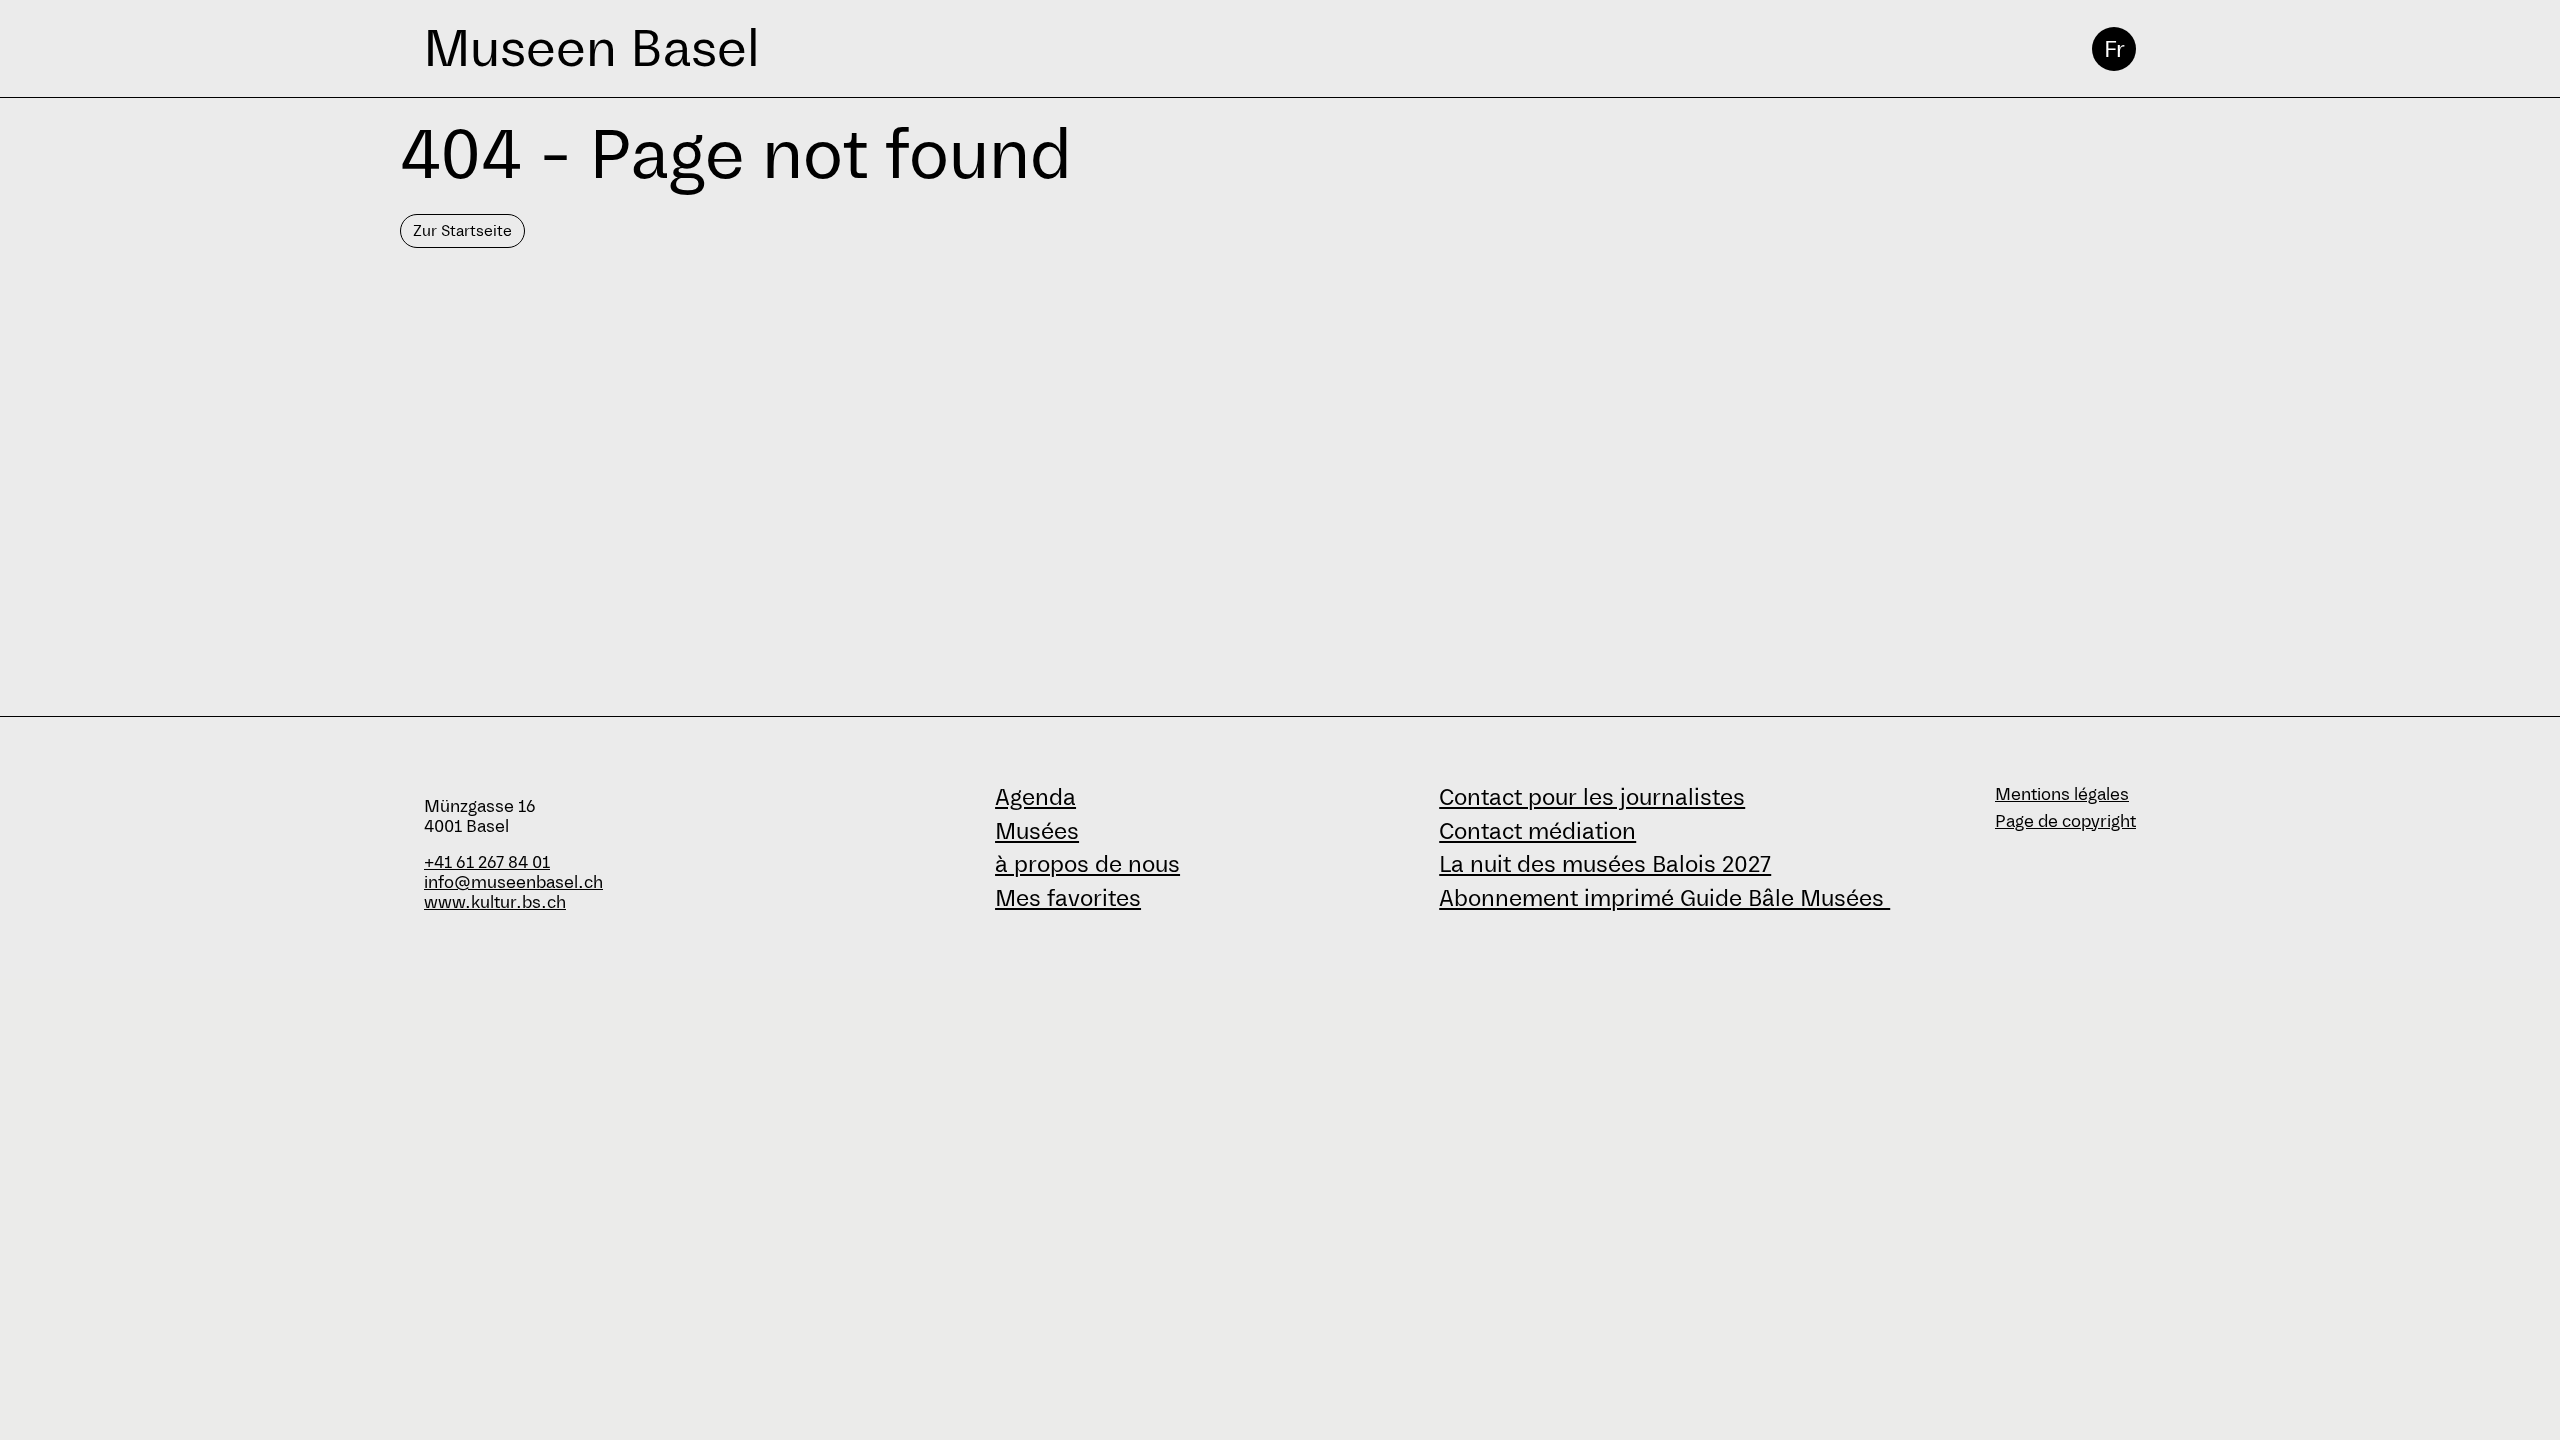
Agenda (1035, 797)
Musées (1037, 831)
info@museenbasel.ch (513, 882)
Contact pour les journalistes (1592, 797)
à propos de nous (1087, 864)
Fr (2114, 49)
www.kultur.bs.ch (495, 902)
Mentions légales (2062, 794)
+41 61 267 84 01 (487, 862)
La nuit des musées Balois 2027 (1605, 864)
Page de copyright (2065, 821)
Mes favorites (1068, 898)
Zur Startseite (462, 230)
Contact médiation (1537, 831)
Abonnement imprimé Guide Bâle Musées (1664, 898)
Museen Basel (591, 48)
